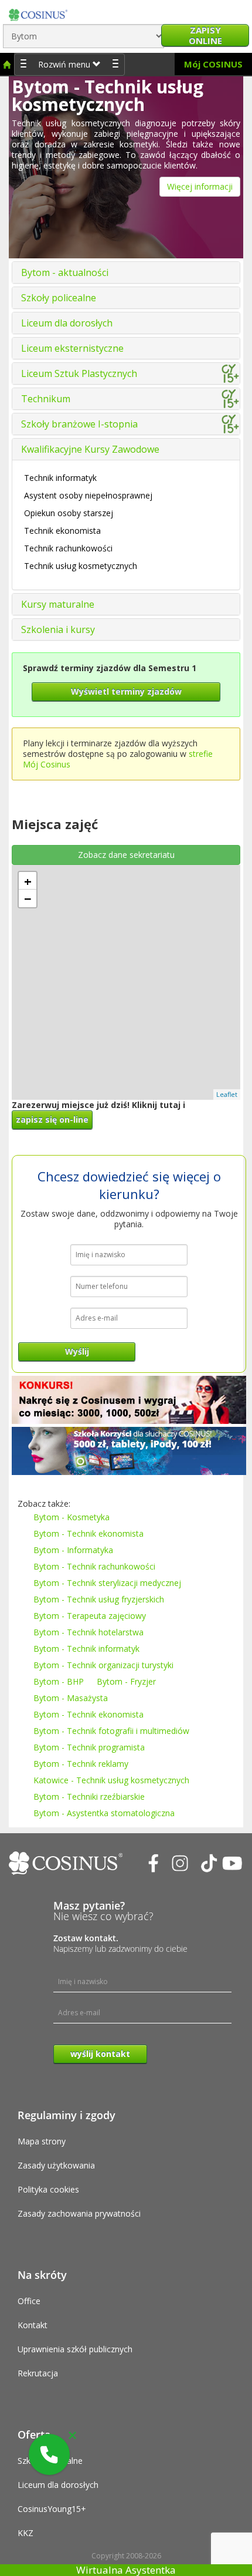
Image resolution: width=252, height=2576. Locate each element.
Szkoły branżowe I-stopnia (79, 424)
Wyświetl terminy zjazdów (126, 691)
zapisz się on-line (52, 1119)
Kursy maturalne (58, 604)
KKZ (25, 2533)
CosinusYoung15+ (52, 2509)
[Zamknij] (72, 2435)
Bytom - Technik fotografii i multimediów (111, 1731)
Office (29, 2301)
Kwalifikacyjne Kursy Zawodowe (90, 449)
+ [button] (28, 881)
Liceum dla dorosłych (67, 323)
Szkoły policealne (59, 298)
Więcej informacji (200, 186)
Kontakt (33, 2325)
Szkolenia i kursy (58, 629)
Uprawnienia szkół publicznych (75, 2349)
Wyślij (77, 1351)
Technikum (46, 399)
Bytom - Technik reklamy (81, 1764)
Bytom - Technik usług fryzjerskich (99, 1599)
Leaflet (227, 1094)
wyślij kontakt (100, 2054)
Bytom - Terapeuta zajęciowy (90, 1616)
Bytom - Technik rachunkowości (94, 1566)
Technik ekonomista (62, 531)
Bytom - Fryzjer (126, 1681)
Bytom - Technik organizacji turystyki (103, 1665)
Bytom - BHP (59, 1681)
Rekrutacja (38, 2373)
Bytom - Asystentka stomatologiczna (104, 1813)
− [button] (28, 898)
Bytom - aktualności (65, 272)
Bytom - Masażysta (71, 1698)
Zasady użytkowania (56, 2165)
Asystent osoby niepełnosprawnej (88, 495)
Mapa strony (42, 2141)
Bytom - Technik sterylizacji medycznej (107, 1583)
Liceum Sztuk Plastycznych (79, 373)
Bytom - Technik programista (89, 1747)
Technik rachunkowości (68, 548)
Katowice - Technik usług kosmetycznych (111, 1780)
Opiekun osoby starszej (69, 513)
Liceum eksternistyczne (72, 348)
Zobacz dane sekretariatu (126, 855)
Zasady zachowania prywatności (79, 2213)
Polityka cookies (48, 2189)
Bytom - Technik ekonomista (88, 1533)
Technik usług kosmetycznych (81, 566)
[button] (49, 2454)
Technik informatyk (60, 478)
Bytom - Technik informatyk (86, 1649)
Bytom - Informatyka (73, 1550)
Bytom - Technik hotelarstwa (88, 1632)
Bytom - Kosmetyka (71, 1517)
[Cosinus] (38, 12)
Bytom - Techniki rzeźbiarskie (89, 1797)
